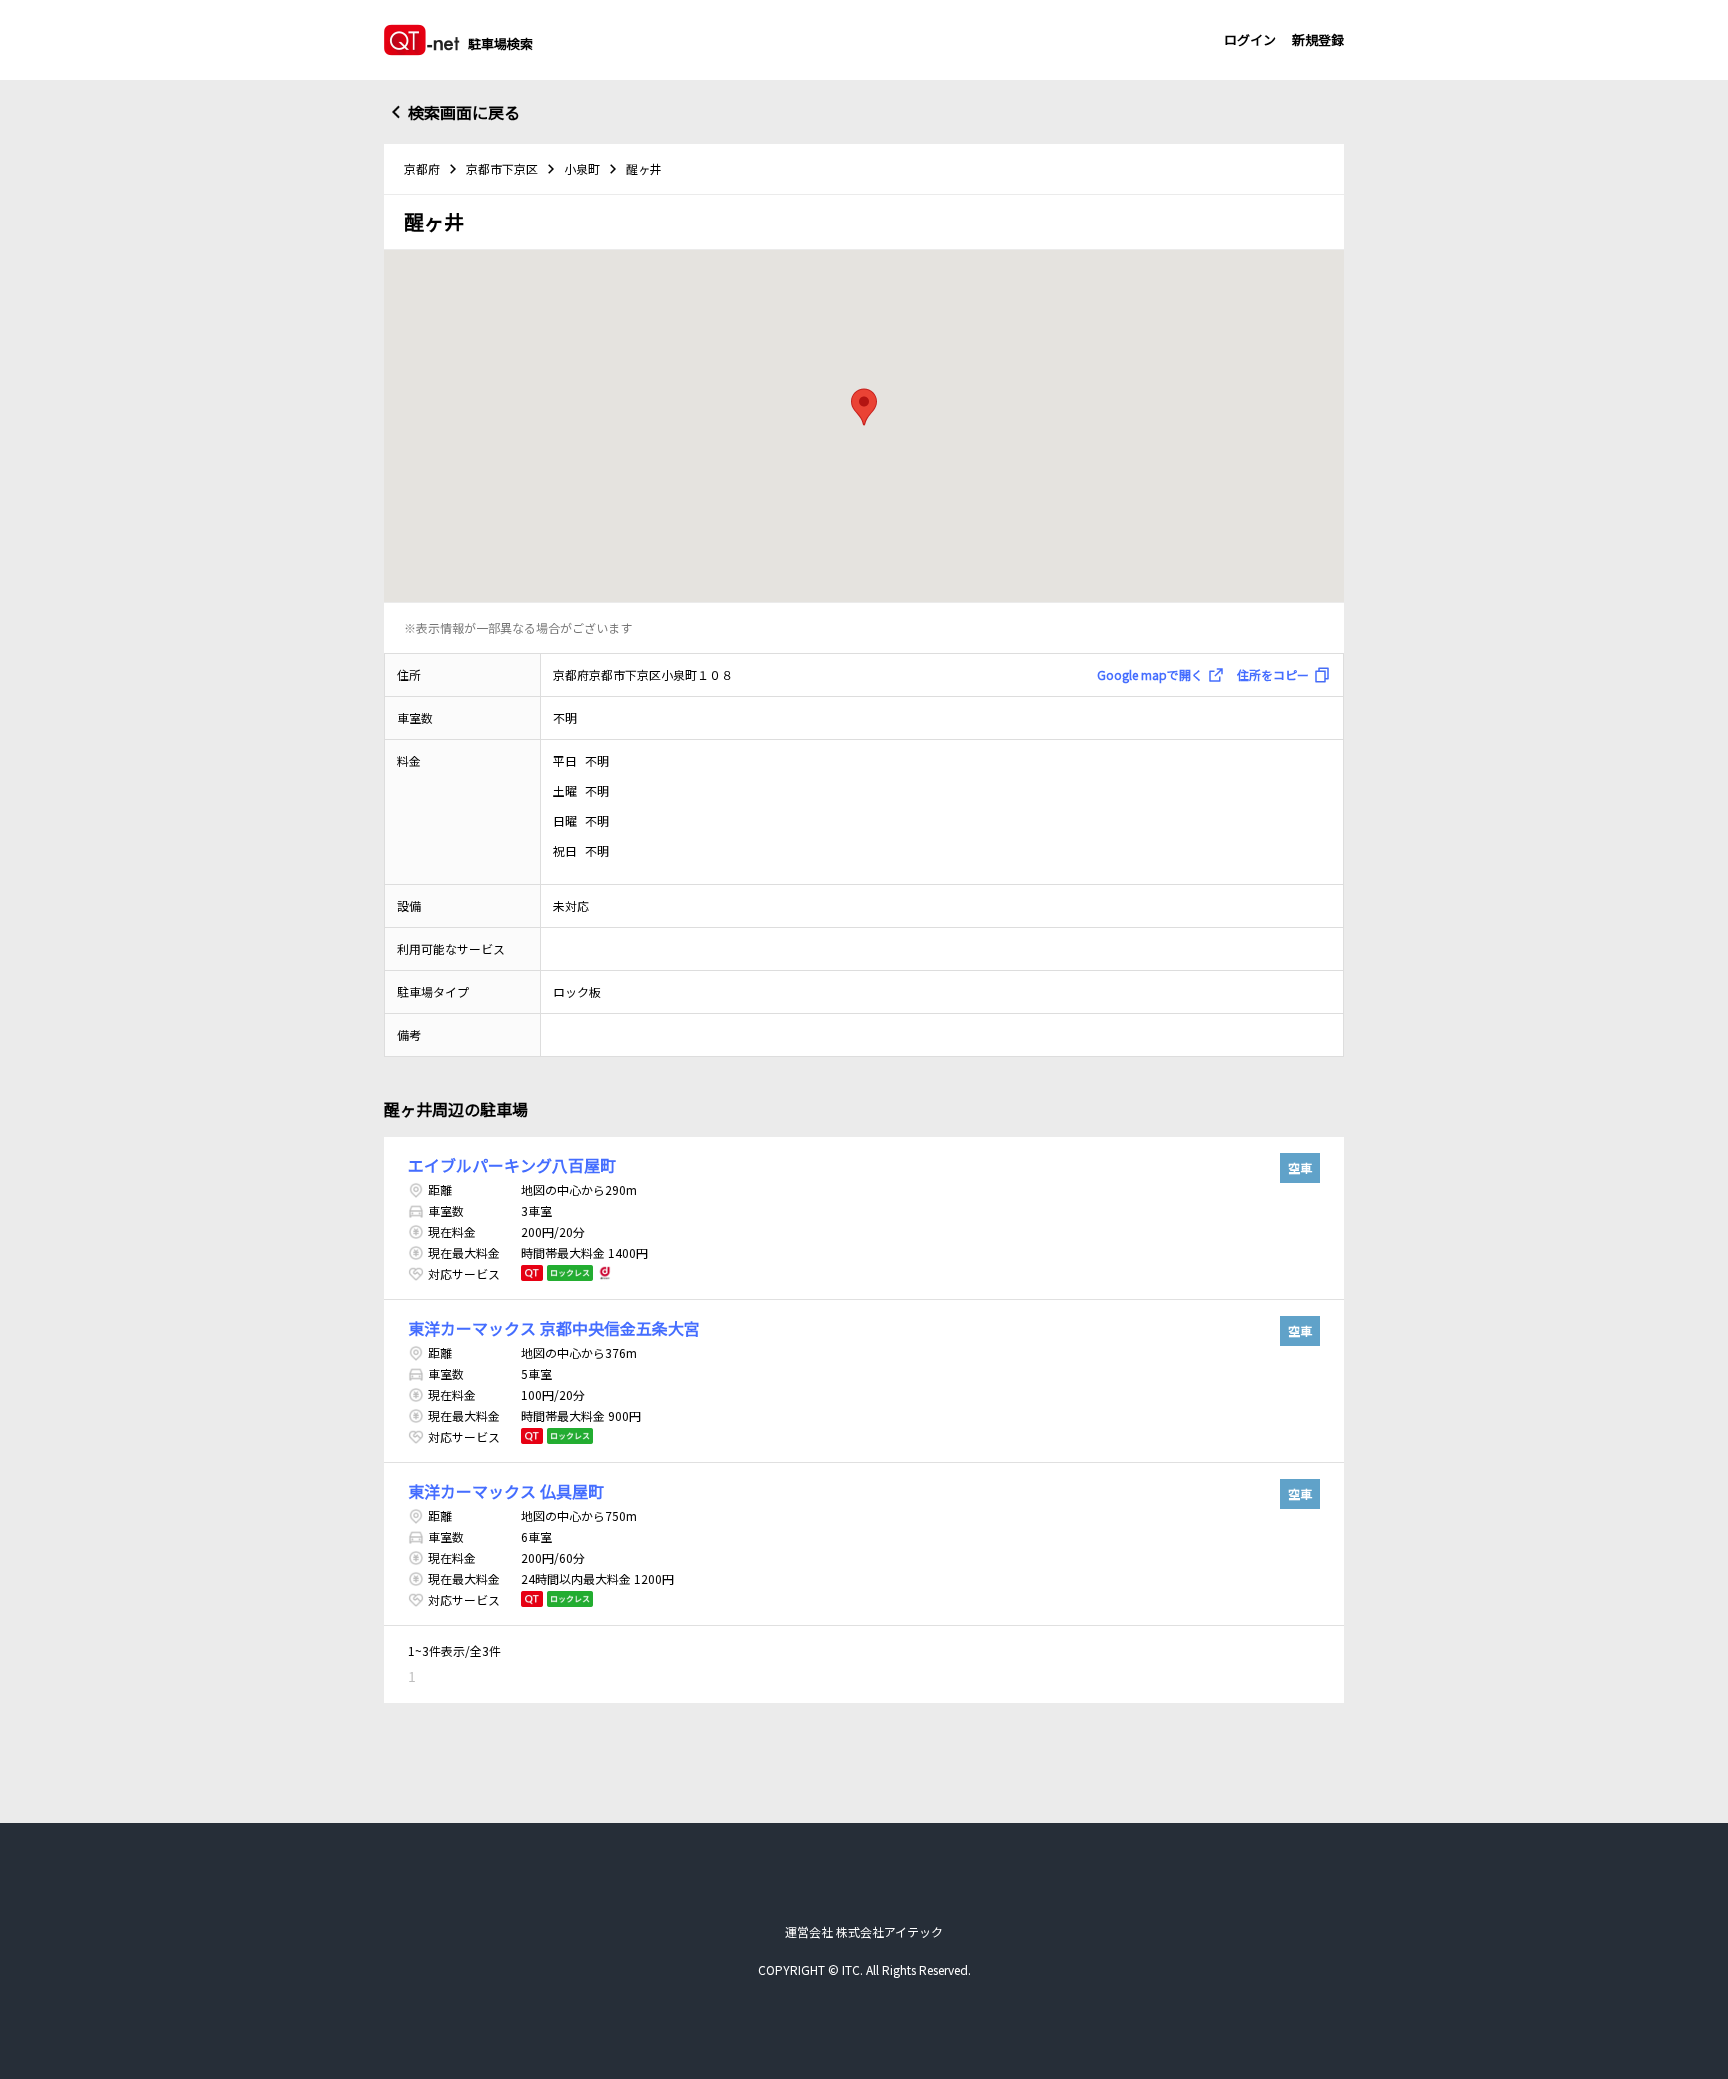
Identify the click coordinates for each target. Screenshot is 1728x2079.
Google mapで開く (1150, 674)
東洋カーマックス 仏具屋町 (506, 1491)
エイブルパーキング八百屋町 (512, 1165)
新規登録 (1318, 39)
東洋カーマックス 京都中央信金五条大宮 (554, 1328)
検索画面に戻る (464, 112)
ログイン (1250, 39)
